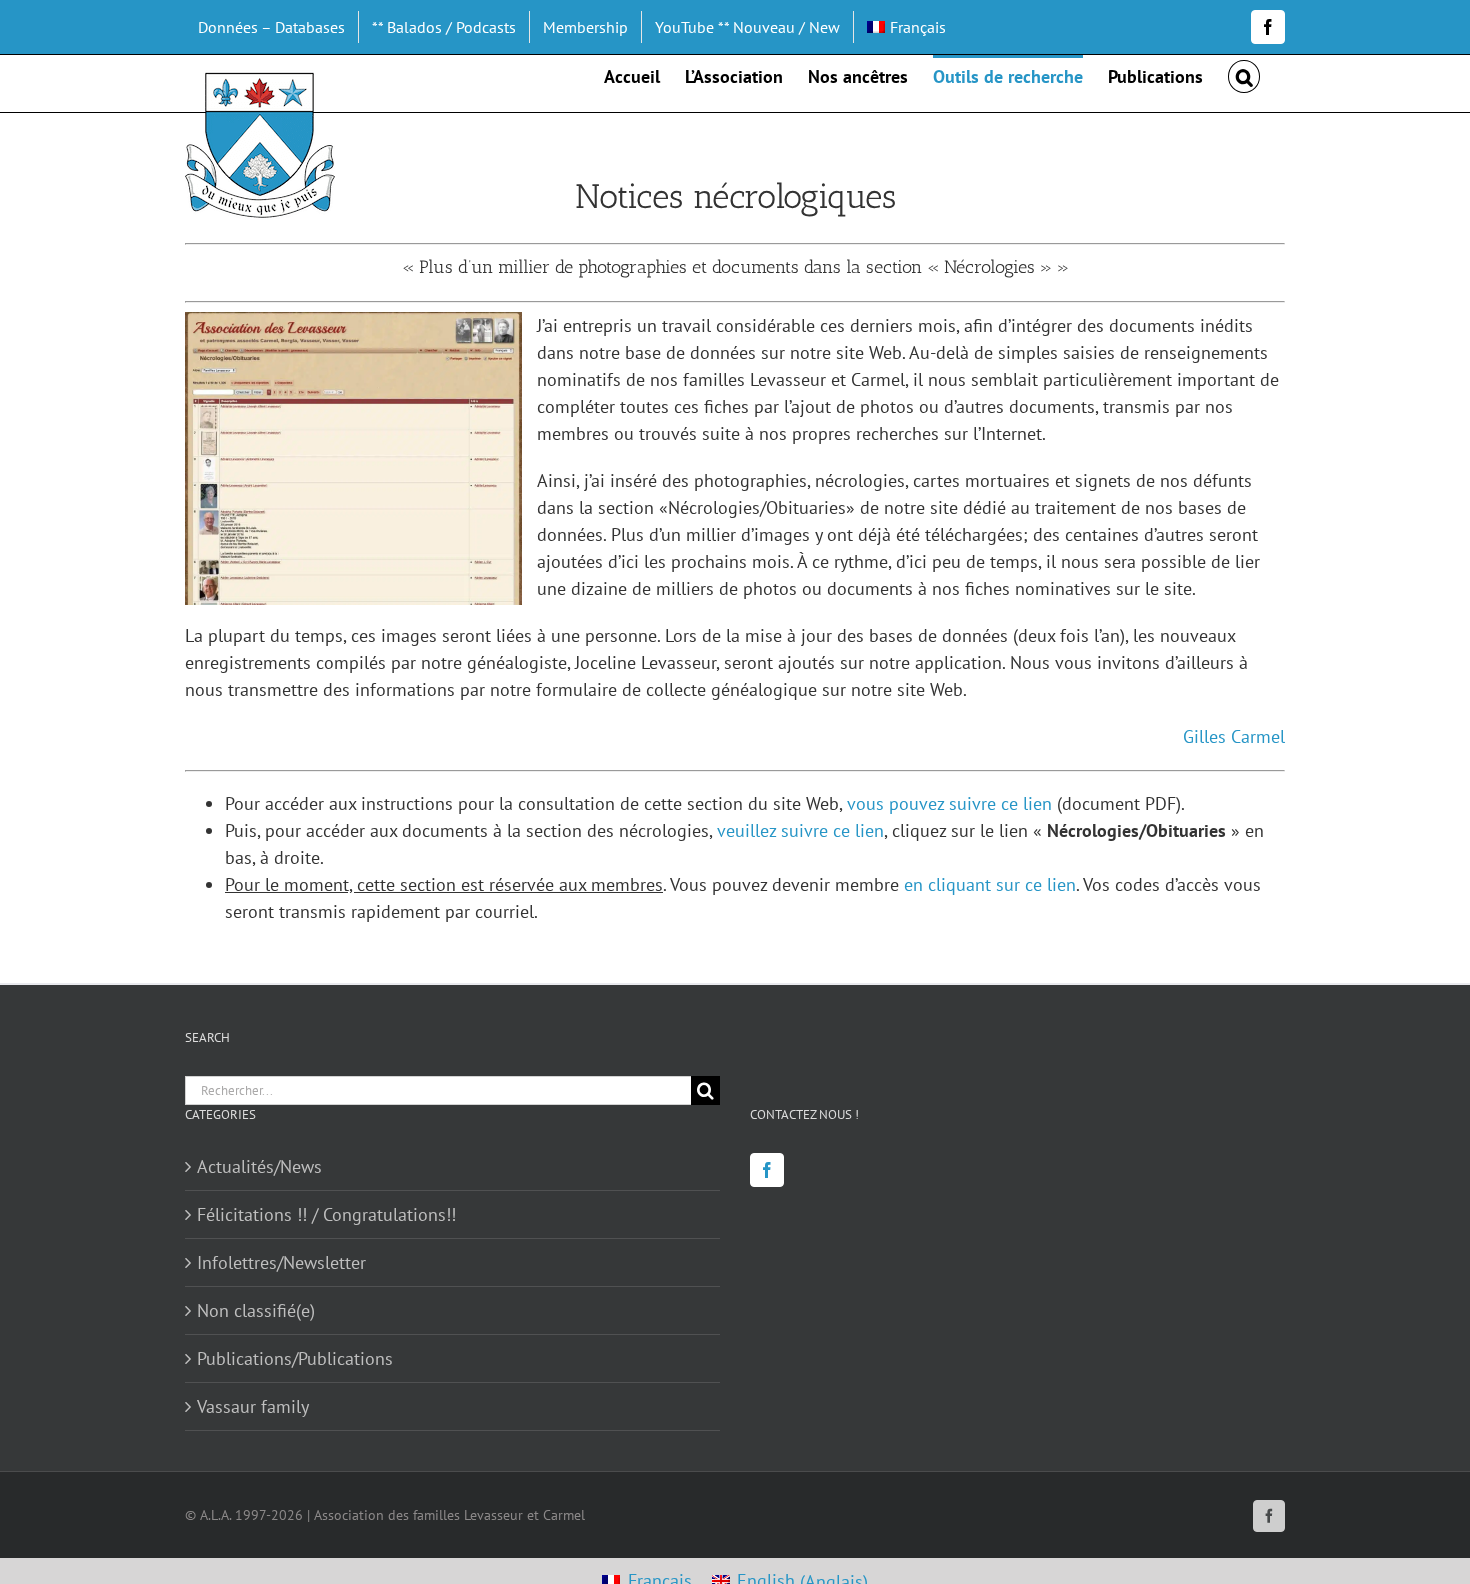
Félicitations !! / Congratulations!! (326, 1214)
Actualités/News (259, 1166)
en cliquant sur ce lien (990, 884)
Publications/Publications (295, 1358)
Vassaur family (253, 1406)
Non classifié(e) (256, 1310)
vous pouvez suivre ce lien (949, 803)
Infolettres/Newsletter (281, 1262)
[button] (1244, 75)
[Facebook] (767, 1170)
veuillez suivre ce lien (800, 830)
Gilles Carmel (1234, 736)
